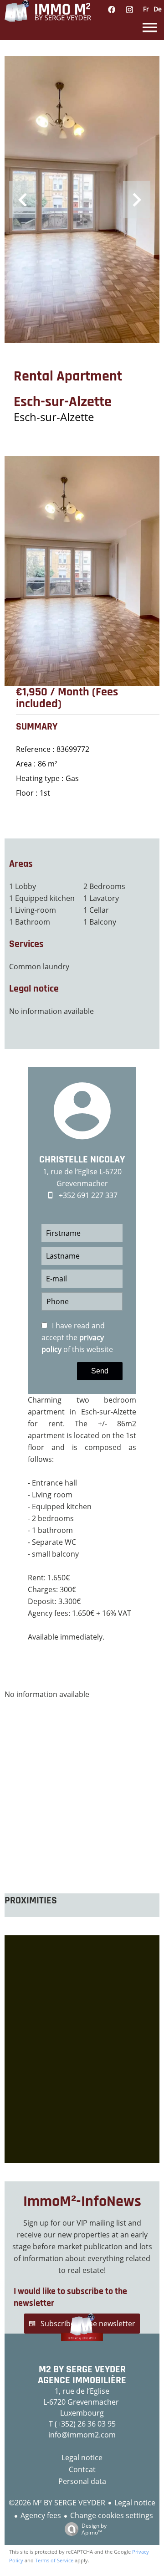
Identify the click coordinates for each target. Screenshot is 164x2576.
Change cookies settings (112, 2515)
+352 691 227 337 (88, 1195)
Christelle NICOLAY (82, 1160)
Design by (94, 2529)
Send (100, 1371)
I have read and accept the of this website (77, 1337)
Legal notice (135, 2503)
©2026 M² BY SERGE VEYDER (57, 2503)
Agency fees (41, 2515)
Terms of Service (54, 2560)
